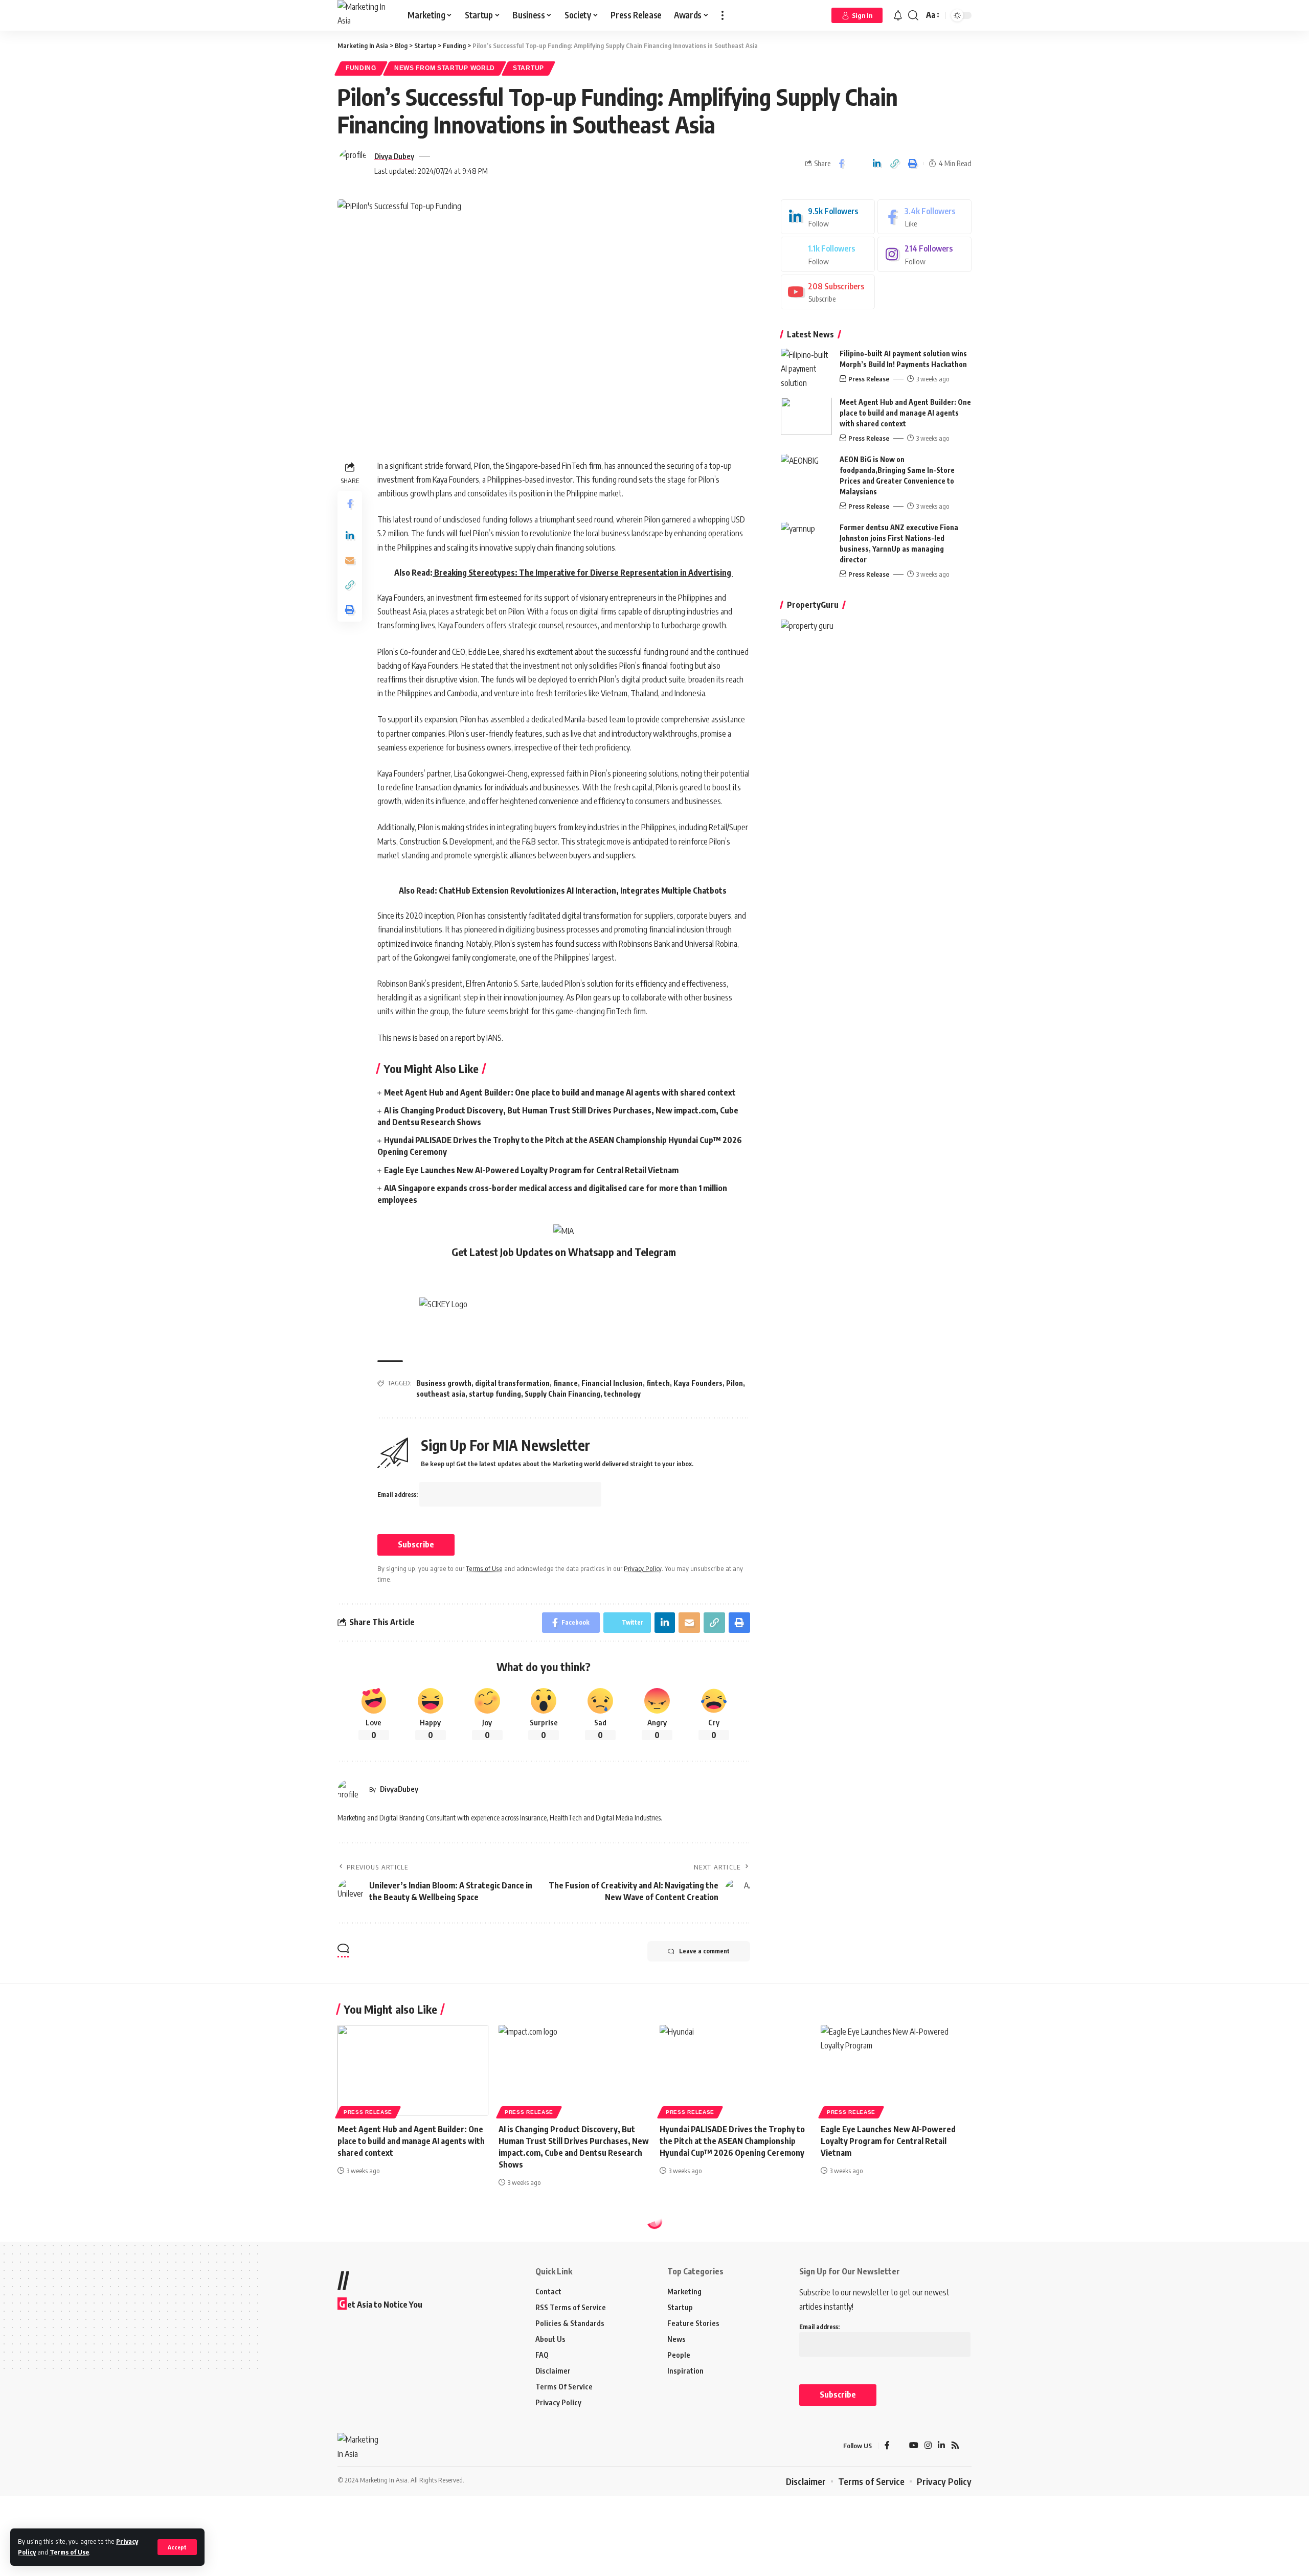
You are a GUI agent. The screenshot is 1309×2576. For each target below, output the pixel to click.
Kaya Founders (698, 1383)
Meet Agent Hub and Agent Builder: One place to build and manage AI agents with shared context (560, 1092)
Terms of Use (69, 2552)
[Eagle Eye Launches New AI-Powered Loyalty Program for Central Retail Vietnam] (896, 2070)
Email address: (398, 1495)
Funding (361, 68)
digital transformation (512, 1383)
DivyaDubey (399, 1789)
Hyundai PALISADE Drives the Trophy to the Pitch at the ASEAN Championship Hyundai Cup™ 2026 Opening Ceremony (732, 2141)
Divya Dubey (394, 156)
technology (622, 1394)
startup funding (495, 1394)
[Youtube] (828, 292)
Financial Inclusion (612, 1383)
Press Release (869, 379)
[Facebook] (924, 217)
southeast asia (441, 1394)
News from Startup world (445, 68)
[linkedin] (828, 217)
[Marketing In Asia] (364, 15)
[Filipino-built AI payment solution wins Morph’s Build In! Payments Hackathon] (806, 368)
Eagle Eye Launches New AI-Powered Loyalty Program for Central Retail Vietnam (531, 1170)
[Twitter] (828, 255)
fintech (658, 1383)
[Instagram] (924, 255)
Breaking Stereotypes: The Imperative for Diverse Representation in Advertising (583, 573)
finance (566, 1383)
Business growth (444, 1383)
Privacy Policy (643, 1568)
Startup (528, 68)
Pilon (735, 1383)
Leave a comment (704, 1951)
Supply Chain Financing (562, 1394)
